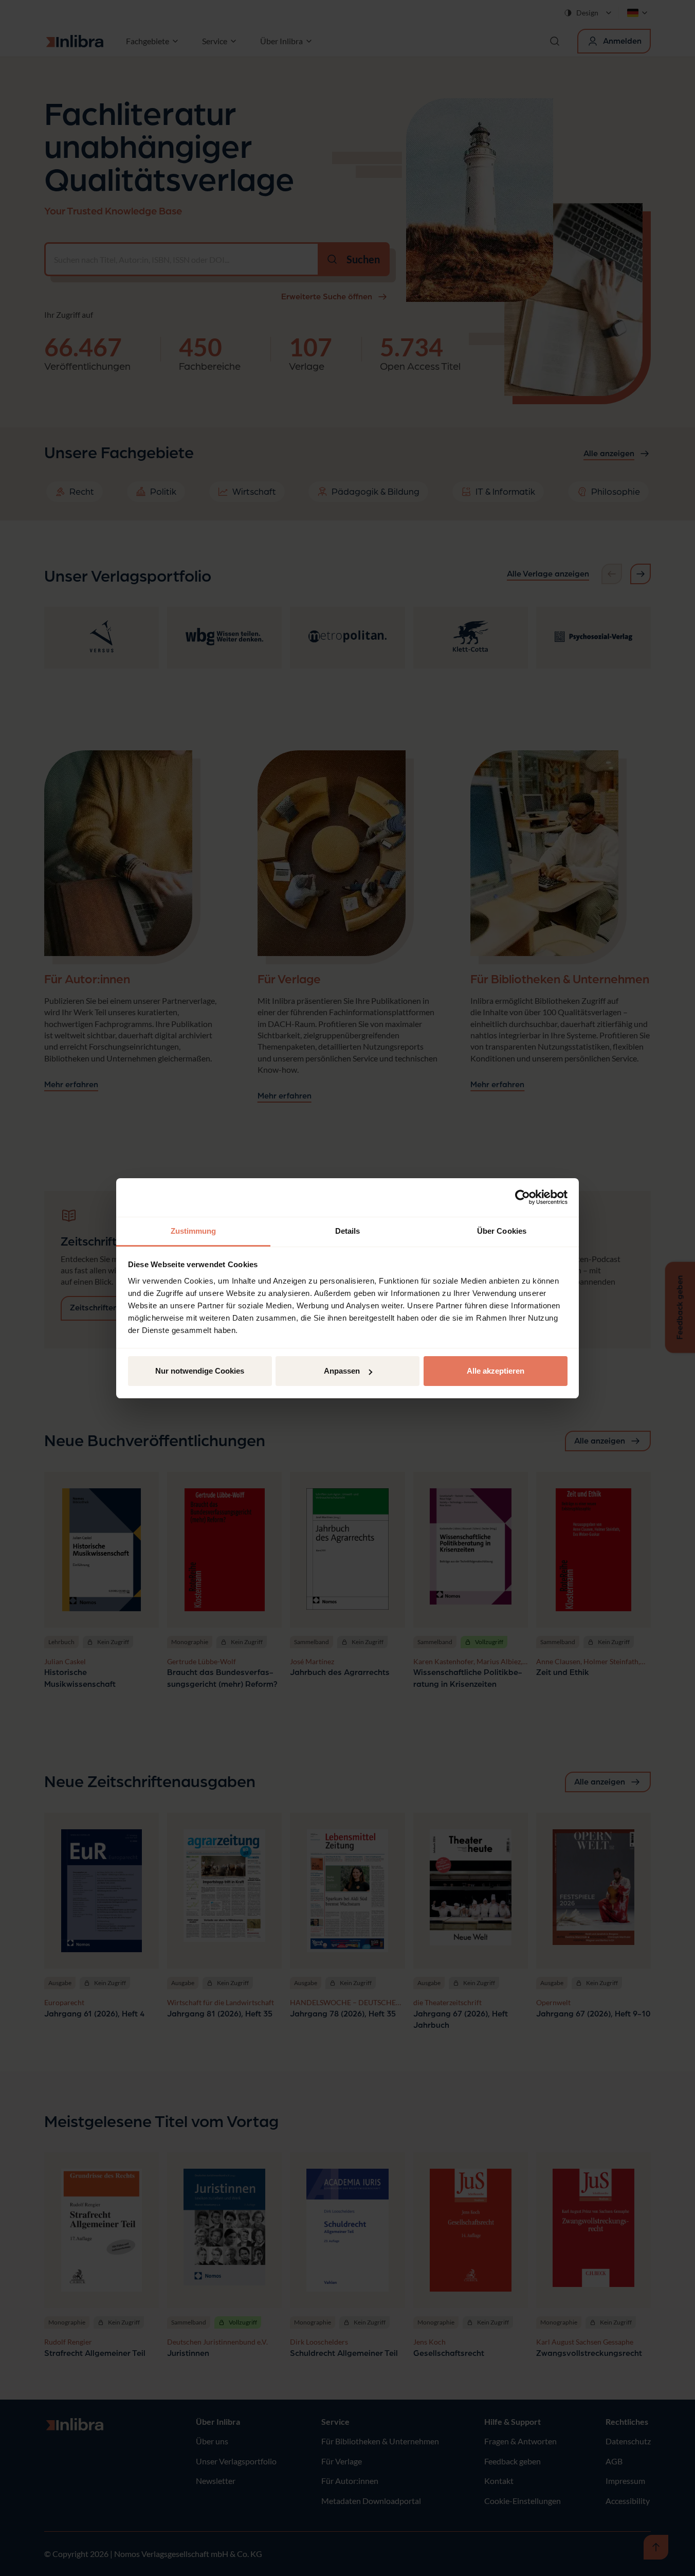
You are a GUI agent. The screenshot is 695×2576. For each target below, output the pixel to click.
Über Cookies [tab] (502, 1231)
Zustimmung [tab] (194, 1231)
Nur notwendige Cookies (200, 1371)
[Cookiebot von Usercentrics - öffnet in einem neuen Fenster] (523, 1197)
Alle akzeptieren (496, 1371)
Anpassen (342, 1371)
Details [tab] (348, 1231)
